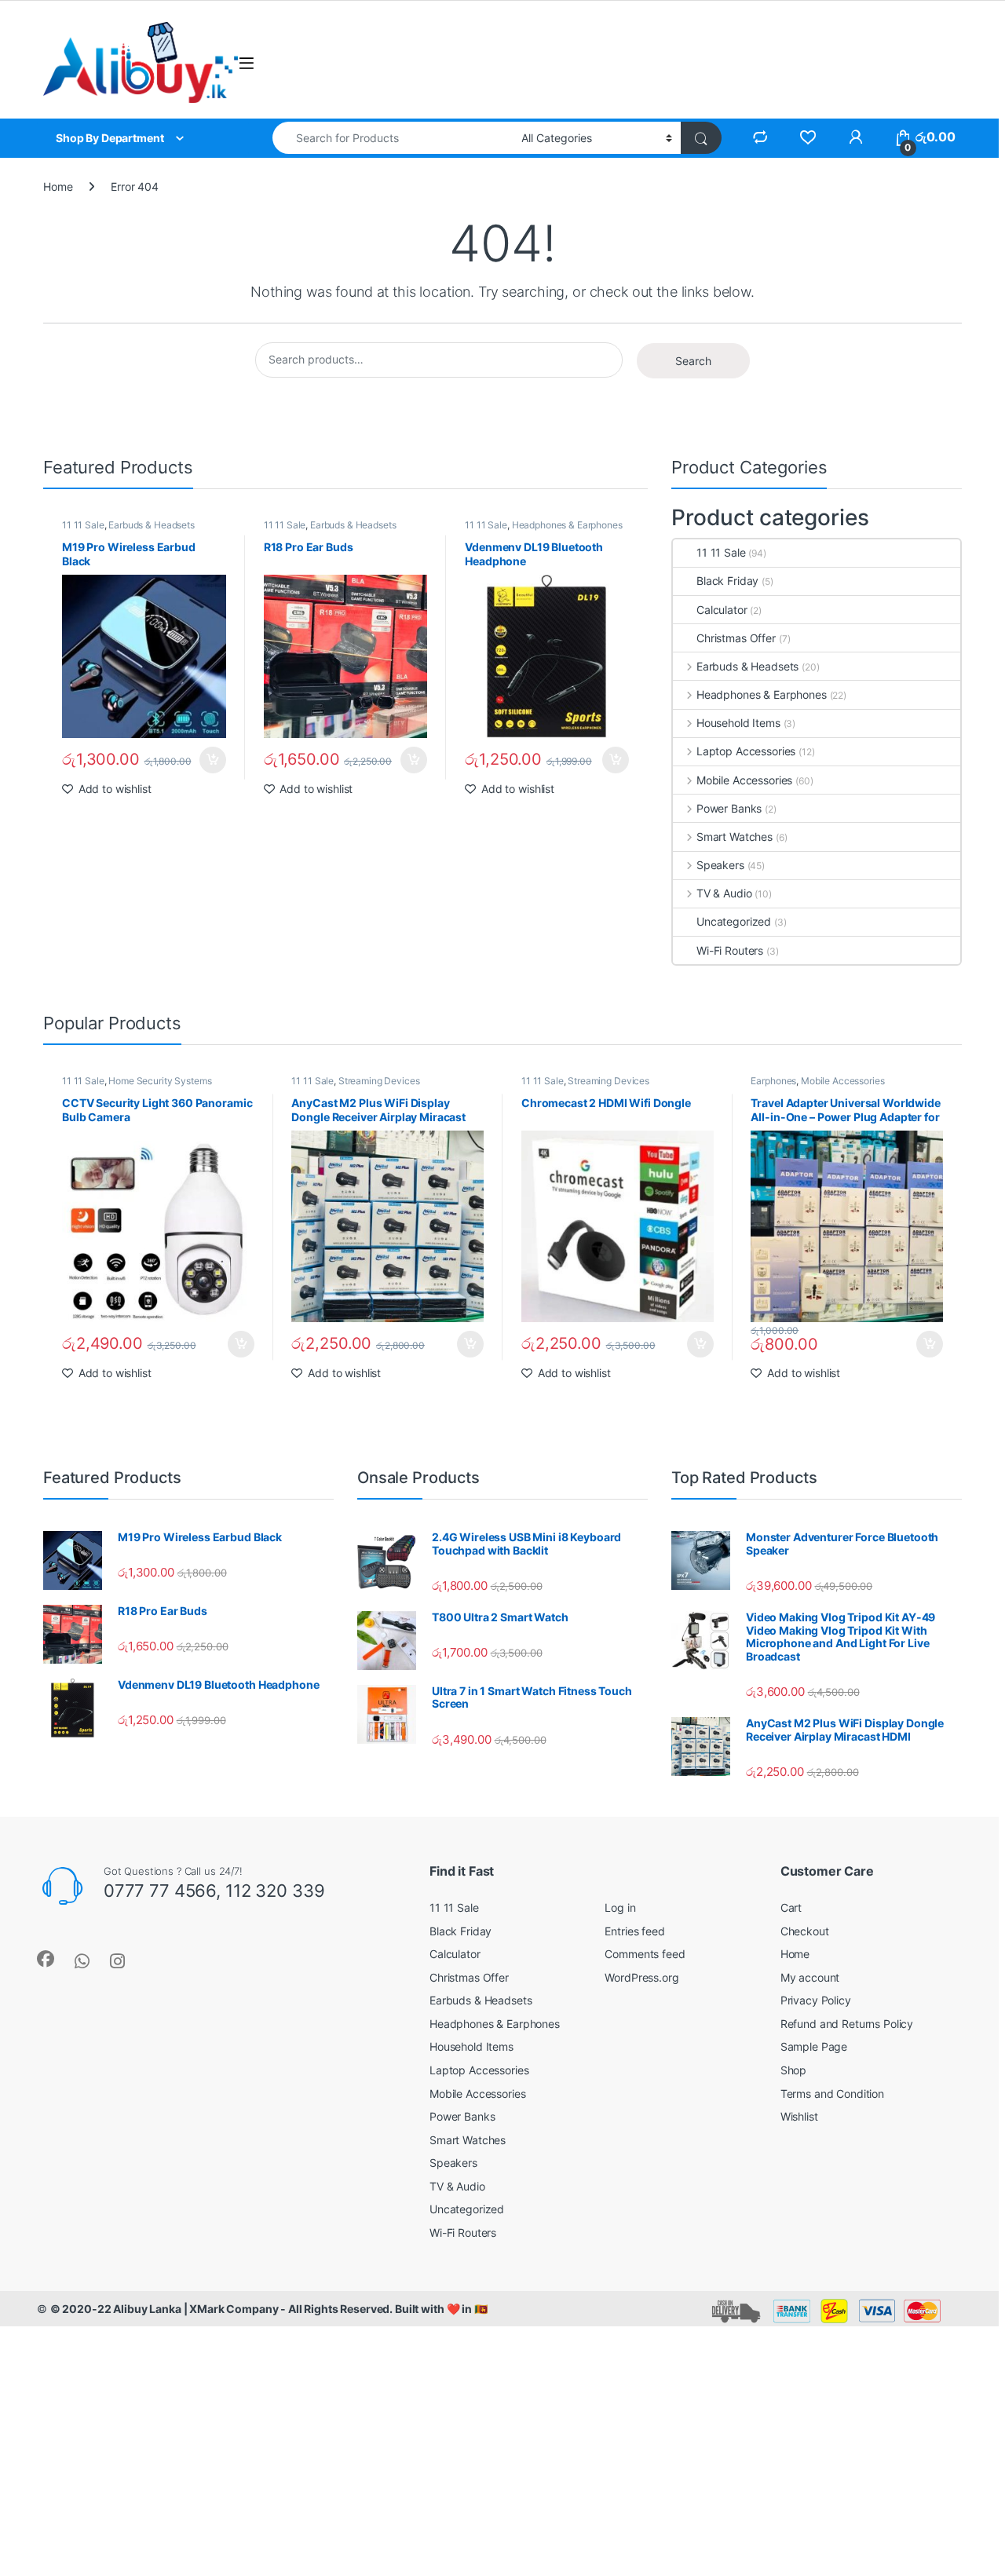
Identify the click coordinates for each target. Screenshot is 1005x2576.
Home (58, 186)
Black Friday (727, 581)
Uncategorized (734, 921)
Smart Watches (735, 837)
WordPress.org (641, 1977)
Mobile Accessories (744, 780)
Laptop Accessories (746, 751)
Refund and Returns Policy (847, 2024)
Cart (791, 1907)
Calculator (722, 610)
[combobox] (393, 138)
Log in (620, 1907)
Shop (793, 2070)
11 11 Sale (83, 525)
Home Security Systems (160, 1081)
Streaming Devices (379, 1081)
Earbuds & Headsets (151, 525)
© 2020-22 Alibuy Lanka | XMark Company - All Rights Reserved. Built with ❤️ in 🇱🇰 (269, 2309)
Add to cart (213, 760)
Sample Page (814, 2046)
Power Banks (729, 808)
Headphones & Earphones (567, 525)
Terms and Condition (832, 2094)
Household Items (738, 723)
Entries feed (634, 1931)
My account (810, 1977)
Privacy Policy (816, 2000)
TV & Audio (724, 893)
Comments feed (645, 1954)
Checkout (805, 1931)
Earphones (773, 1081)
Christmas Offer (736, 638)
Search (693, 361)
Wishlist (799, 2116)
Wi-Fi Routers (730, 950)
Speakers (720, 865)
